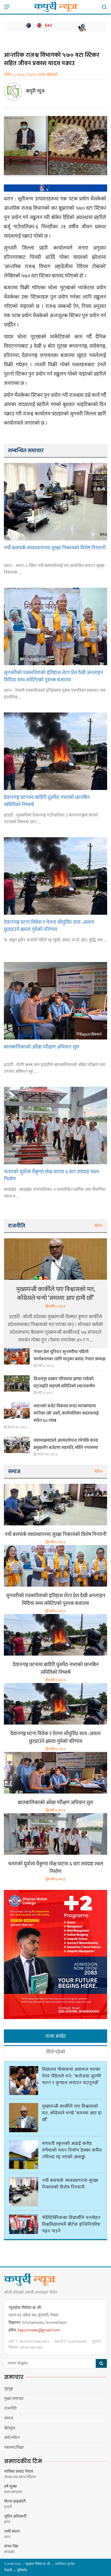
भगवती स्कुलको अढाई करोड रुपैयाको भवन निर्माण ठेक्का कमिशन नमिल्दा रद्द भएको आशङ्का (74, 2150)
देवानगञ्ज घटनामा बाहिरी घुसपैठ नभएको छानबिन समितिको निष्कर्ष (47, 801)
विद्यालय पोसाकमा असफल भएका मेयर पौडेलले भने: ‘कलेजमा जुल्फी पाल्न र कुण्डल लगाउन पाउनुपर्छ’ (72, 2076)
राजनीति (10, 2408)
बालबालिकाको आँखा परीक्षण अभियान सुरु (42, 1047)
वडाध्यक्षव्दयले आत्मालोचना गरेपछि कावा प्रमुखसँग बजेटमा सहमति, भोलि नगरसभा (66, 1444)
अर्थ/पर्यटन (12, 2438)
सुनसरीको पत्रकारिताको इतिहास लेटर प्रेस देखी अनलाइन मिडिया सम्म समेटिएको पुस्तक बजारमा (54, 676)
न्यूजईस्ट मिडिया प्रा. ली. (38, 2564)
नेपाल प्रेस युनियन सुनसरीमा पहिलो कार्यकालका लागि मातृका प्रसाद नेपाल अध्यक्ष (69, 1355)
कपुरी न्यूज (35, 91)
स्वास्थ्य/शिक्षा (14, 2447)
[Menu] (8, 7)
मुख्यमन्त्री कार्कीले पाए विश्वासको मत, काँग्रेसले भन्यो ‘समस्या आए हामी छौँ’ (56, 1294)
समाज (9, 2418)
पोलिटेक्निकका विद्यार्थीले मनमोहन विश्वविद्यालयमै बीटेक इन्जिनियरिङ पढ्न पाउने (71, 2224)
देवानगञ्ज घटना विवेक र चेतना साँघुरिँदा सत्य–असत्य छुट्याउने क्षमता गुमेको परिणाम (49, 926)
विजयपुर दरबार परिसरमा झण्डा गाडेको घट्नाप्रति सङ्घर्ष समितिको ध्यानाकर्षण (64, 1383)
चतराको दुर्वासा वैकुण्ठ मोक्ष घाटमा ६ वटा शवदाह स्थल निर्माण (51, 1175)
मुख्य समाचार (14, 2399)
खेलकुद (10, 2428)
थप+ (99, 1226)
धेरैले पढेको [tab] (56, 2052)
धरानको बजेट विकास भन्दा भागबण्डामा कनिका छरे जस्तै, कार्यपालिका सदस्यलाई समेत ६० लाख (66, 1413)
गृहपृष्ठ (9, 2389)
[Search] (103, 7)
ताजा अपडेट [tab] (56, 2036)
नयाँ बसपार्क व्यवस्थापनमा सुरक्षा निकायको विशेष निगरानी (55, 548)
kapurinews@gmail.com (39, 2330)
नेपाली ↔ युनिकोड (16, 2570)
